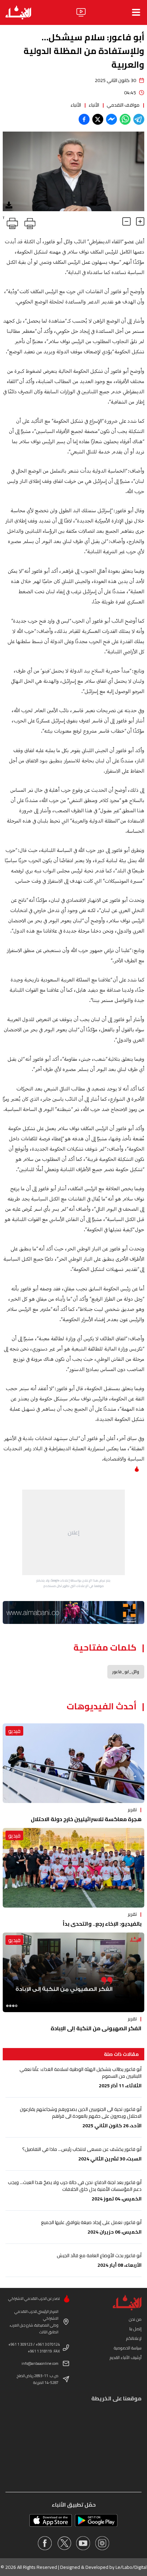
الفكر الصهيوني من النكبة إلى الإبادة (96, 2028)
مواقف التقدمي (123, 105)
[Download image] (9, 205)
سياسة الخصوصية (128, 2348)
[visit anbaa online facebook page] (45, 2543)
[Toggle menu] (136, 12)
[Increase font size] (140, 221)
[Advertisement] (73, 1532)
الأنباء (94, 105)
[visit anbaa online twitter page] (64, 2543)
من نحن (135, 2319)
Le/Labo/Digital (131, 2567)
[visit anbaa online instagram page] (102, 2543)
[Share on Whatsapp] (125, 119)
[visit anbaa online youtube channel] (83, 2543)
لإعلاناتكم (134, 2338)
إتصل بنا (135, 2329)
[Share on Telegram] (139, 119)
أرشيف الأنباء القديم (126, 2357)
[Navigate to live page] (81, 12)
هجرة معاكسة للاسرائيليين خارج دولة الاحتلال (86, 1819)
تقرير (132, 1809)
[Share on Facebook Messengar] (111, 119)
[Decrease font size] (126, 221)
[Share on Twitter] (98, 119)
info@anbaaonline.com (40, 2363)
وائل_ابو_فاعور (126, 1672)
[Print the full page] (29, 222)
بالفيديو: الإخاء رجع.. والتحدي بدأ (102, 1924)
